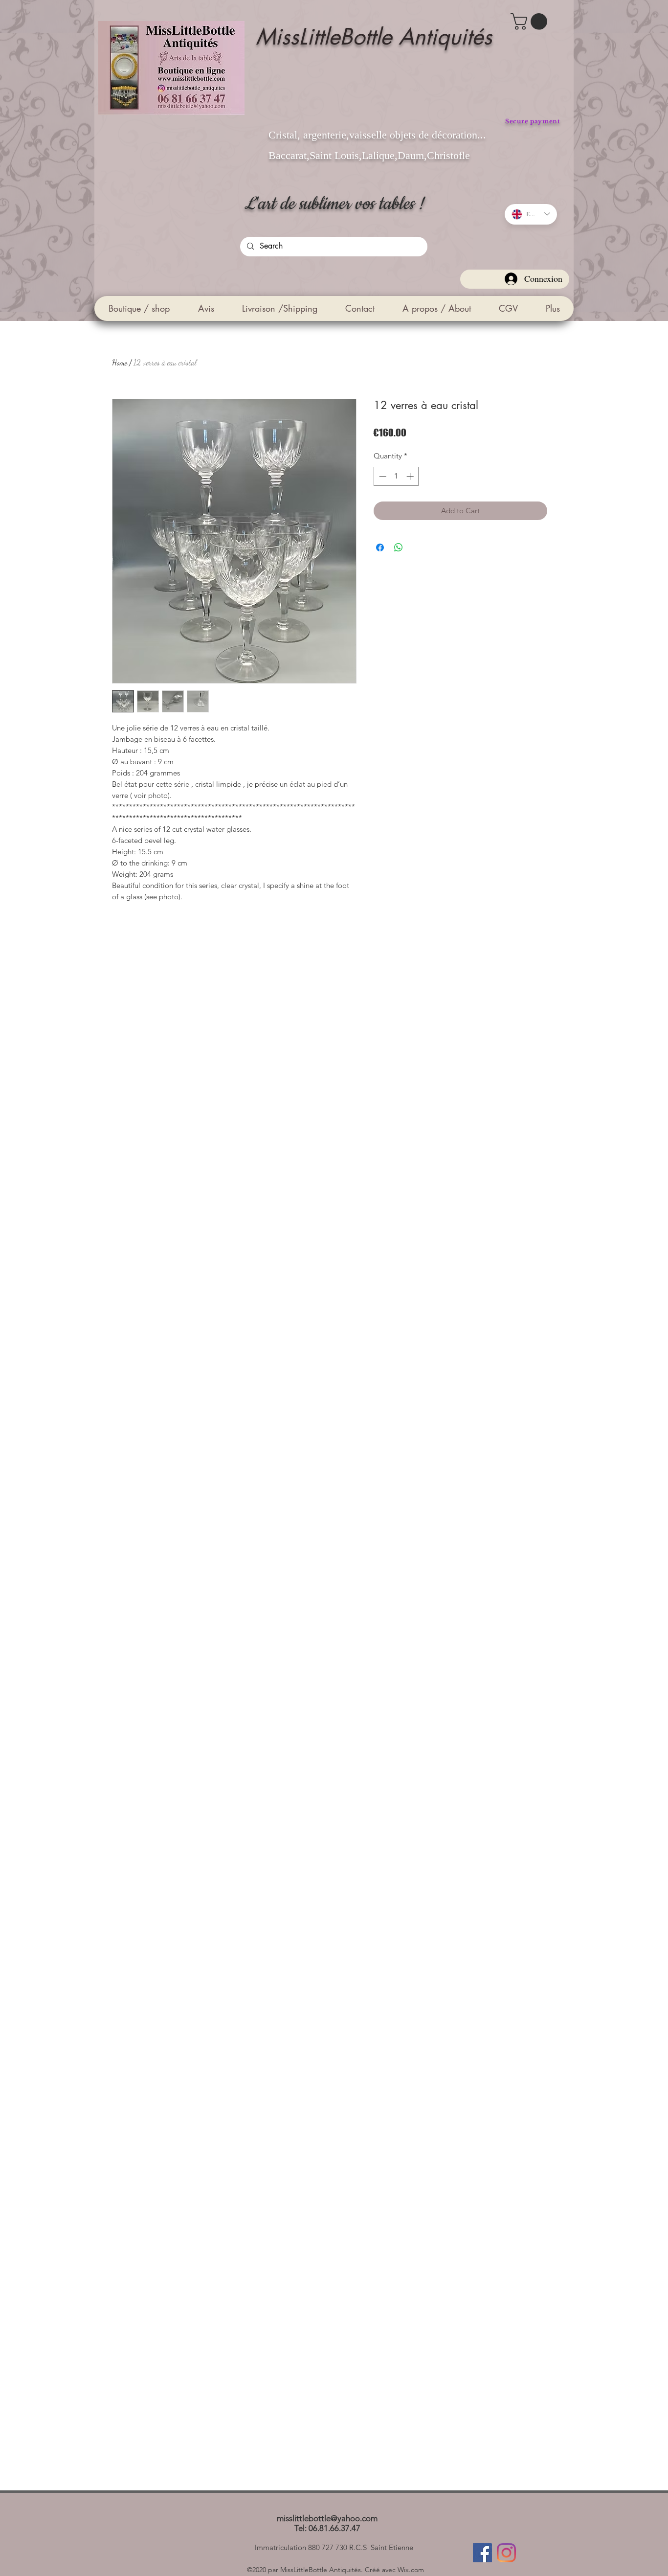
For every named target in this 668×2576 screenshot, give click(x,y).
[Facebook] (482, 2553)
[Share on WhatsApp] (399, 547)
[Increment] (411, 476)
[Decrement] (382, 476)
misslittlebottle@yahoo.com (327, 2518)
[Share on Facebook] (380, 547)
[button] (531, 22)
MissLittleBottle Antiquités (374, 36)
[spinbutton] (396, 476)
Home (120, 362)
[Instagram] (506, 2553)
